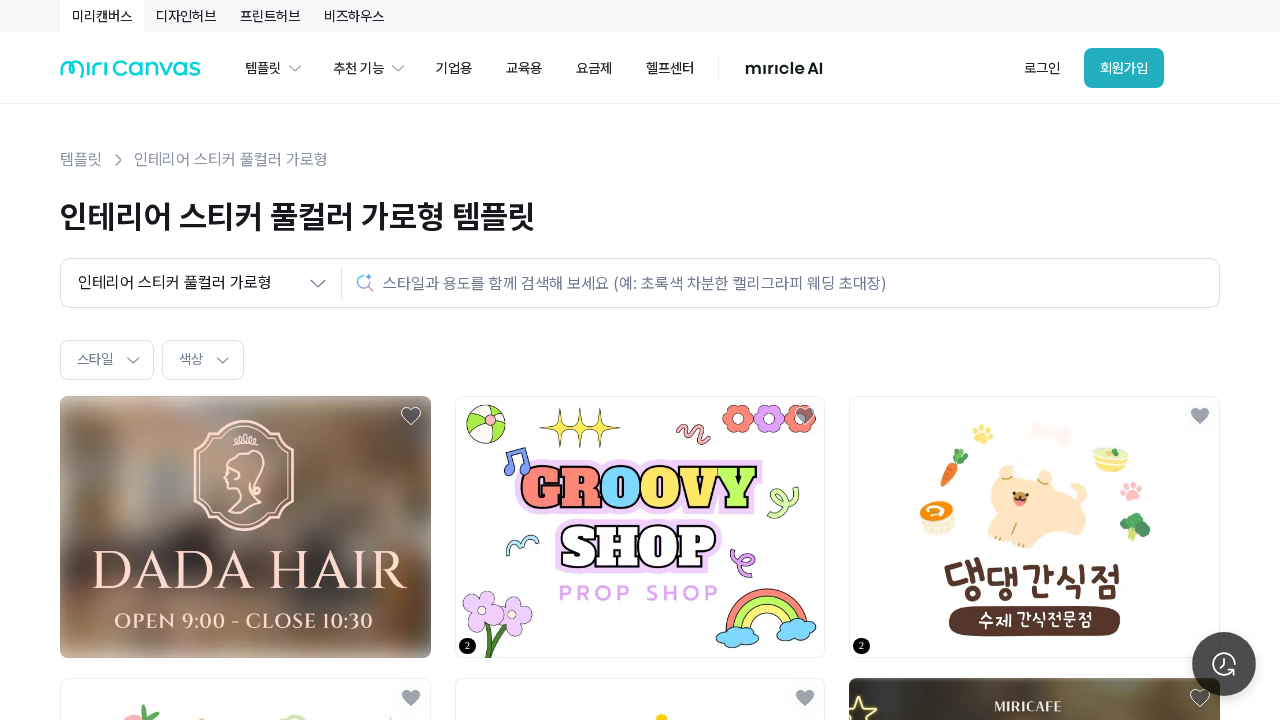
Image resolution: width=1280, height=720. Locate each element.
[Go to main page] (130, 73)
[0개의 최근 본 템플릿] (1224, 664)
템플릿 (81, 159)
